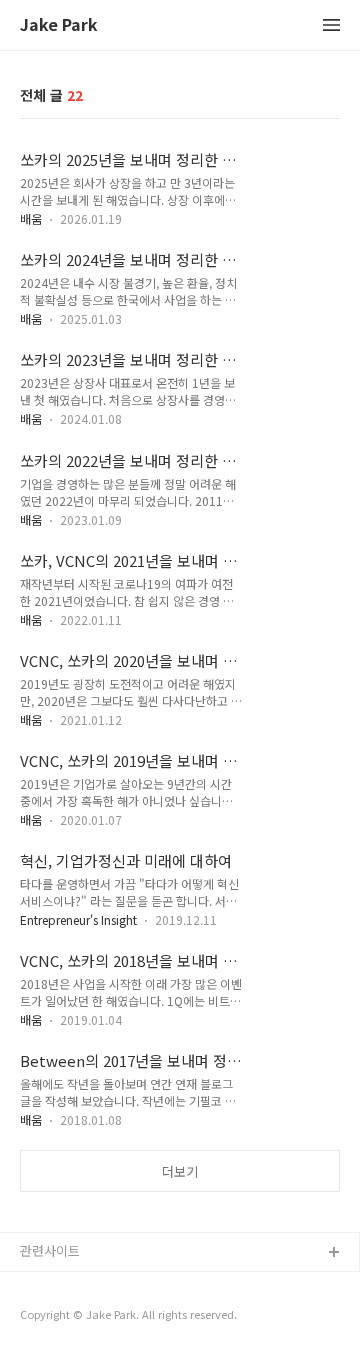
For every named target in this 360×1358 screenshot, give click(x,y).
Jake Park (59, 25)
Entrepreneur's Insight (78, 919)
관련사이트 (50, 1250)
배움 (31, 218)
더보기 (180, 1171)
